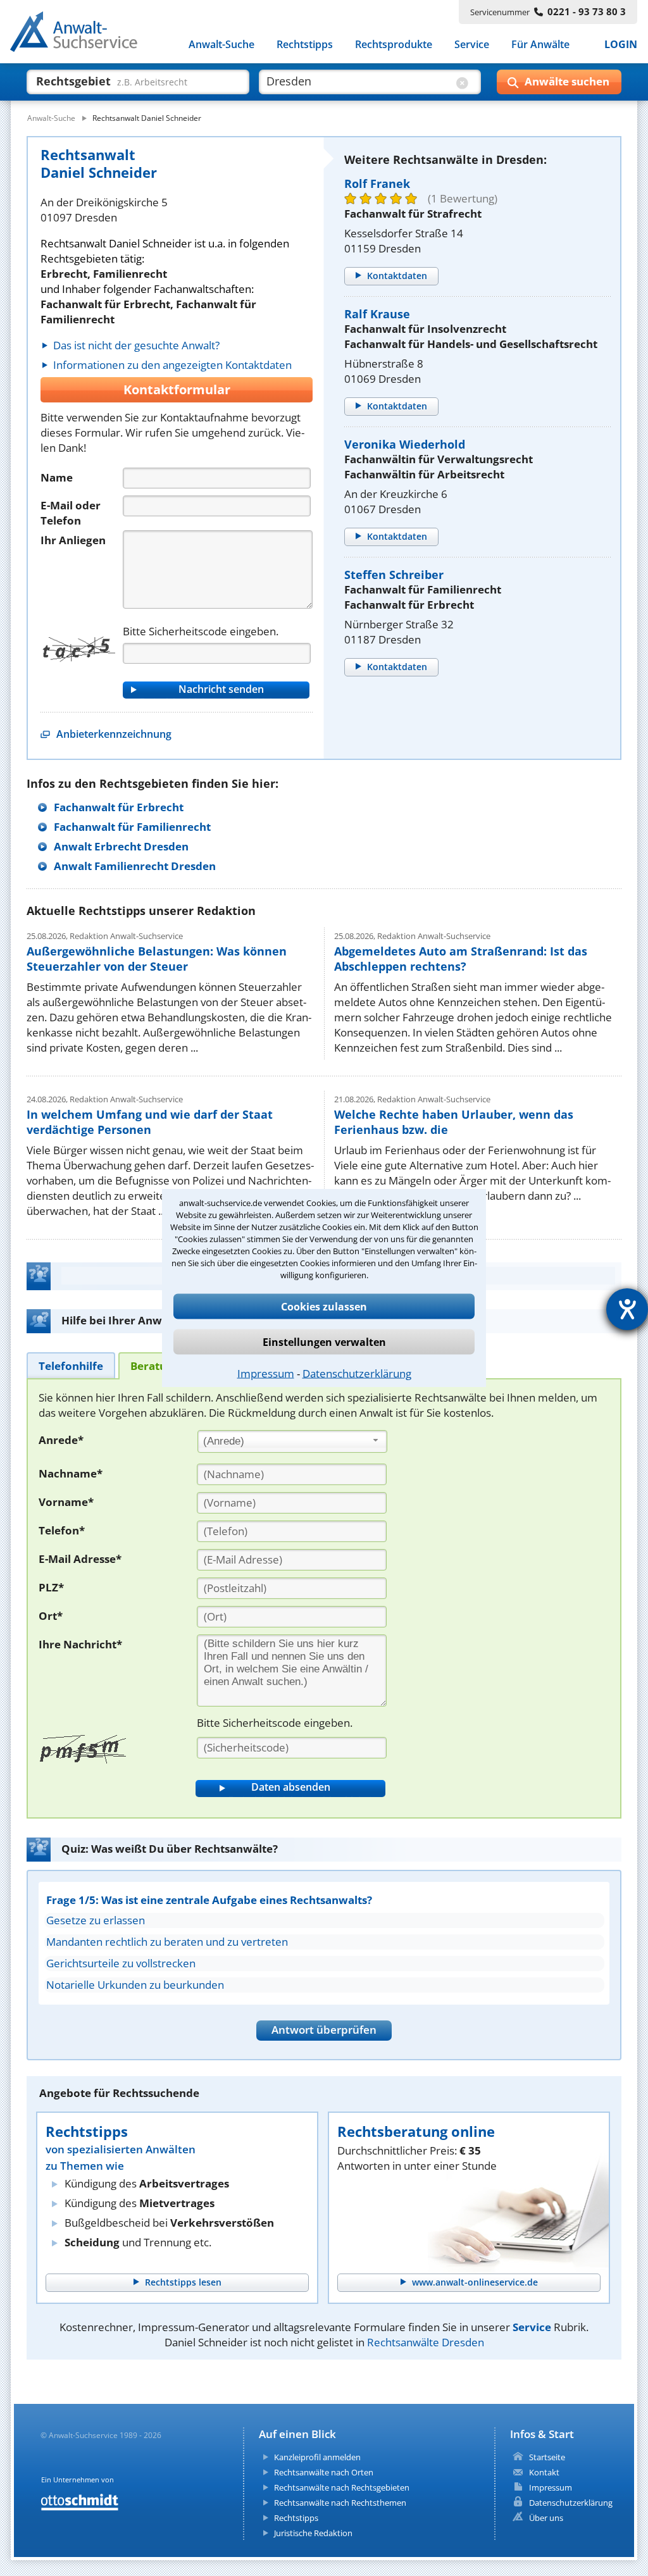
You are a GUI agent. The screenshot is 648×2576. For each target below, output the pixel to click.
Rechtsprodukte (394, 44)
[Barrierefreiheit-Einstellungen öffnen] (627, 1309)
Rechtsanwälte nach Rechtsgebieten (342, 2487)
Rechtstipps (305, 44)
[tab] (71, 1365)
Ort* (51, 1616)
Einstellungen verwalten (324, 1341)
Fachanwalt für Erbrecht (119, 807)
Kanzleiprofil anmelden (317, 2457)
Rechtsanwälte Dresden (426, 2342)
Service (472, 44)
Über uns (546, 2518)
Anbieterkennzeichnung (114, 734)
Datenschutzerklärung (357, 1373)
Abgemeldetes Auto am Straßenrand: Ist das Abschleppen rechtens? (461, 959)
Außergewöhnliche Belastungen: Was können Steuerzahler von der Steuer (157, 959)
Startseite (547, 2457)
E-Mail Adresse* (80, 1559)
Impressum (266, 1373)
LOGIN (621, 44)
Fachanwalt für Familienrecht (132, 827)
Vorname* (66, 1502)
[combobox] (292, 1441)
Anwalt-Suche (221, 44)
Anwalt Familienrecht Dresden (135, 866)
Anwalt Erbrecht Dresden (121, 846)
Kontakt (544, 2472)
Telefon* (62, 1530)
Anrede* (61, 1440)
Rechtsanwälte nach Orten (324, 2472)
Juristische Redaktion (313, 2533)
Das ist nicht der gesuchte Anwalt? (136, 345)
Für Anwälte (540, 44)
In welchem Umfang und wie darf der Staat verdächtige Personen (150, 1122)
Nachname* (71, 1473)
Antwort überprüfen (324, 2030)
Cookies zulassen (324, 1306)
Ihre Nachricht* (80, 1644)
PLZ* (51, 1587)
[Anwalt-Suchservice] (81, 34)
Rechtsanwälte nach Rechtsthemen (340, 2503)
